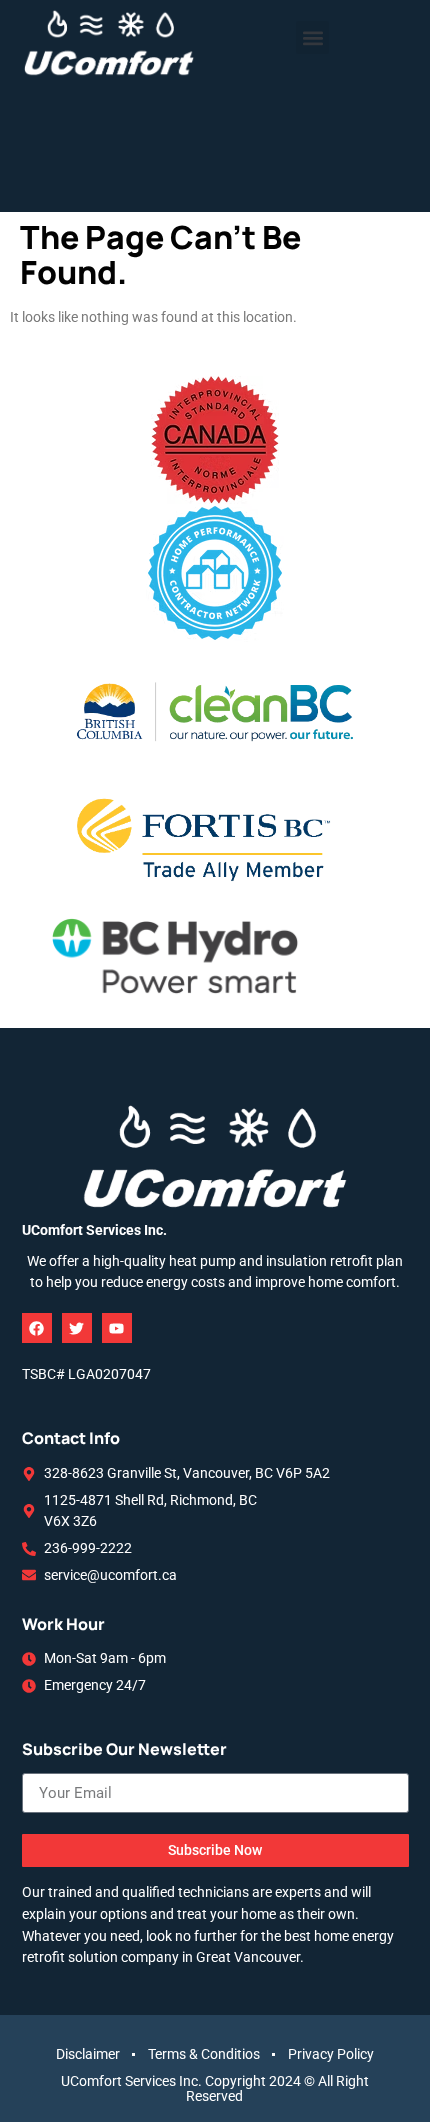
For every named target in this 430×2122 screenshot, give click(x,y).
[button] (312, 37)
